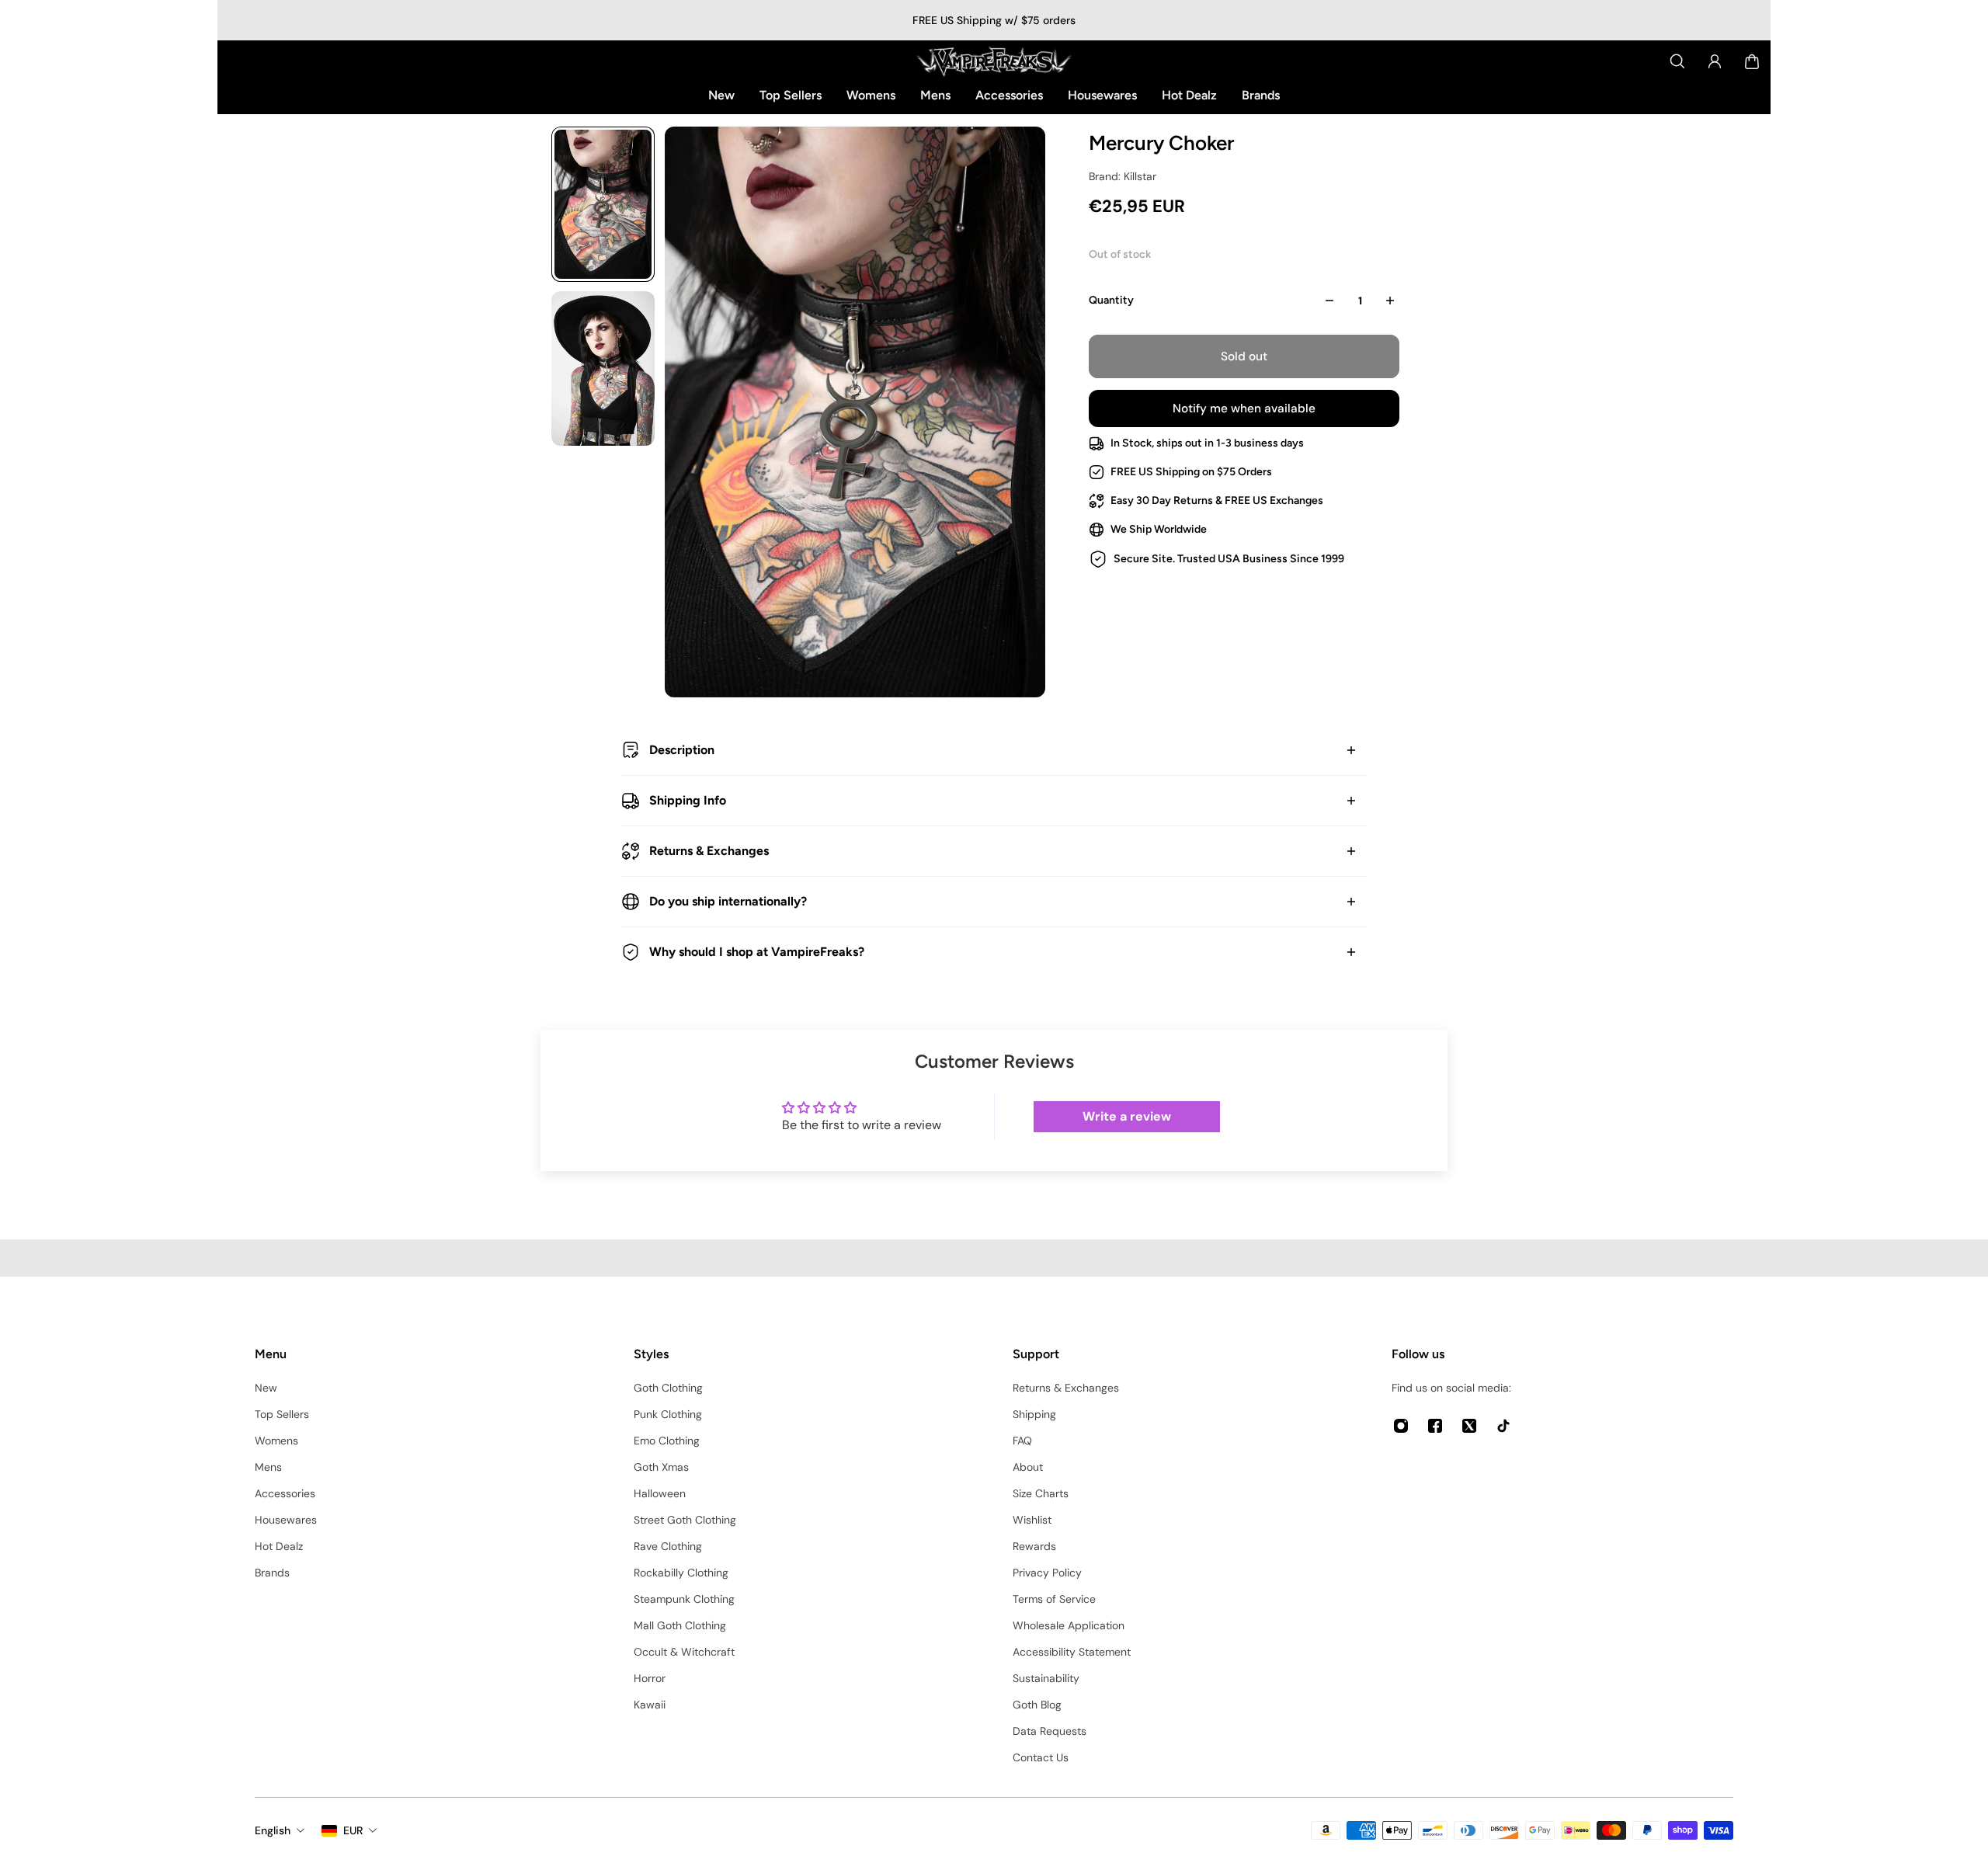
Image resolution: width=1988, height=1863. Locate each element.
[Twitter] (1469, 1426)
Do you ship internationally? (728, 901)
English (273, 1830)
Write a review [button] (1127, 1116)
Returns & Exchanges (709, 851)
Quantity (1111, 300)
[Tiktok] (1503, 1426)
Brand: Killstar (1123, 176)
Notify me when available (1244, 408)
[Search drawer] (1677, 61)
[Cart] (1752, 61)
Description (682, 750)
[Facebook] (1435, 1426)
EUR (353, 1830)
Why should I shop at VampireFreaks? (757, 952)
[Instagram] (1401, 1426)
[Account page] (1715, 61)
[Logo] (994, 61)
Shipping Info (688, 800)
